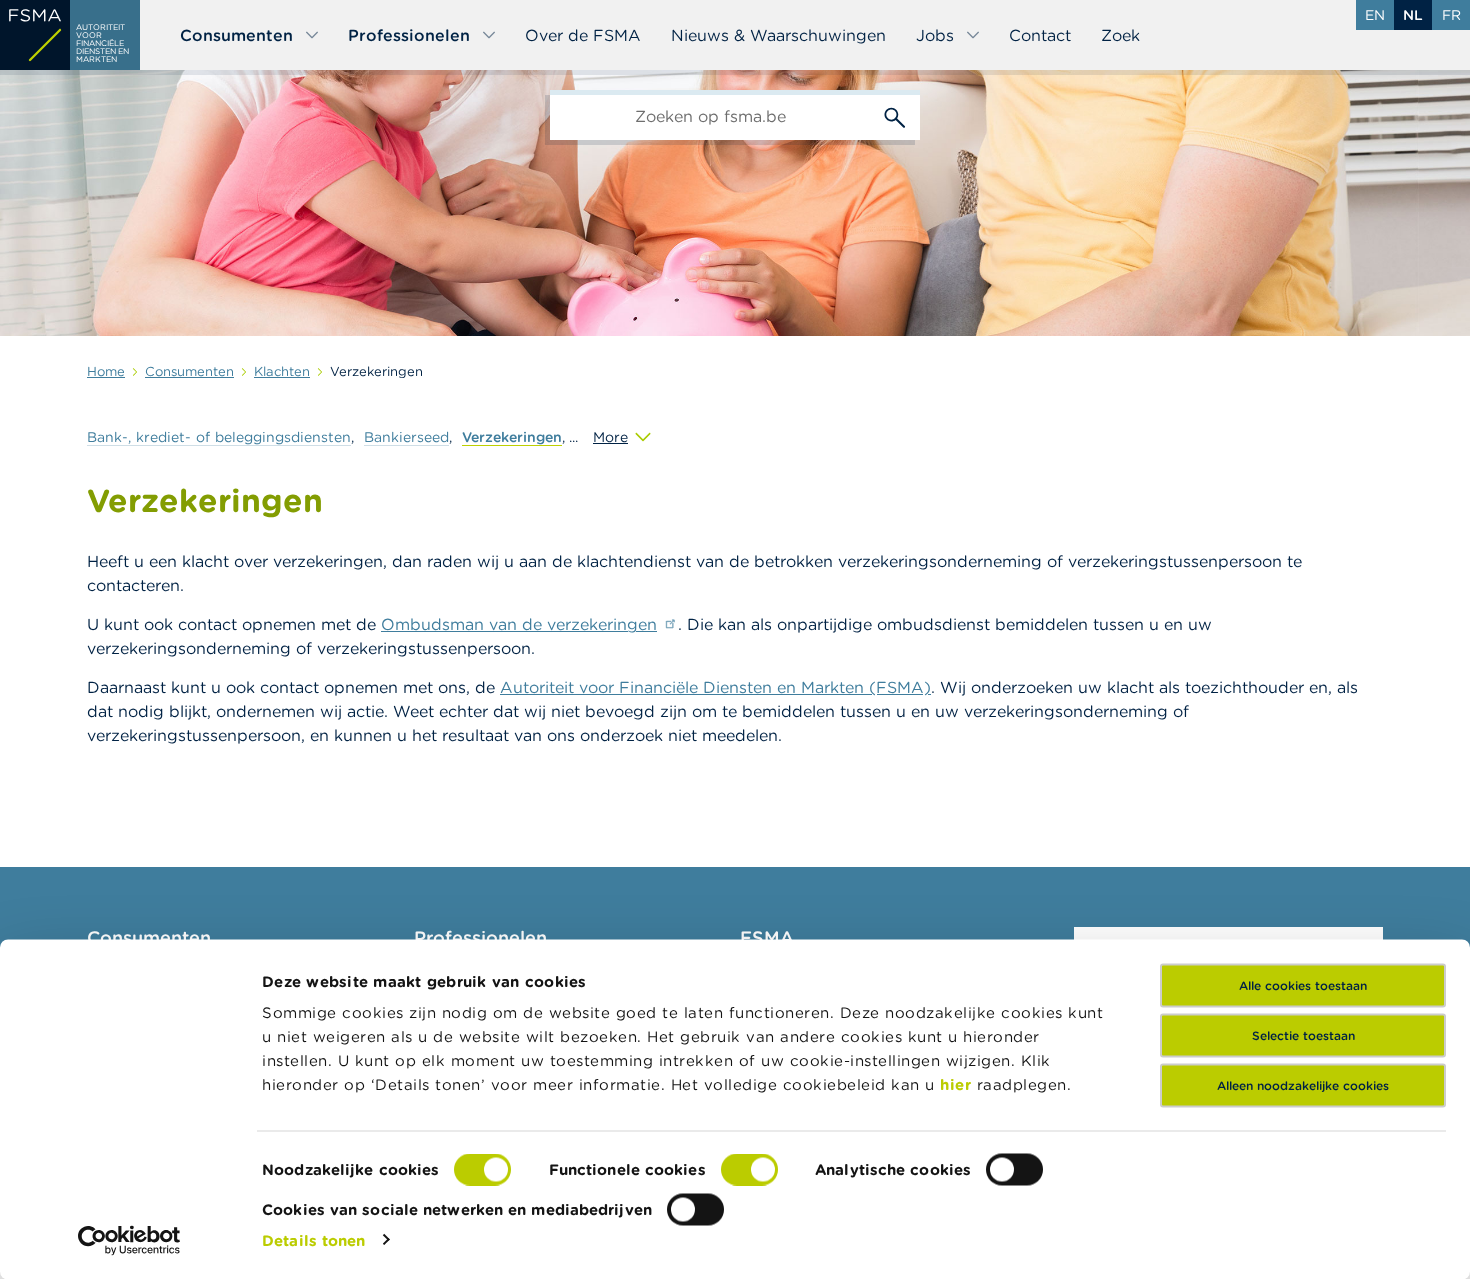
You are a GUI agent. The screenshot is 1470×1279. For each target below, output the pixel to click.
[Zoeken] (895, 115)
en (1375, 15)
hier (958, 1084)
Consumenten (236, 35)
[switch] (749, 1170)
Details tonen (313, 1239)
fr (1451, 15)
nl (1413, 15)
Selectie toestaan (1303, 1035)
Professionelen (409, 35)
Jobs (935, 35)
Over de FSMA (583, 35)
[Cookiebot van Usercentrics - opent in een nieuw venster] (129, 1240)
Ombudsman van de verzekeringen (519, 624)
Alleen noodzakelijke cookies (1303, 1085)
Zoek (1120, 35)
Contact (1040, 35)
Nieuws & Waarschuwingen (778, 35)
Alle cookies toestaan (1303, 985)
